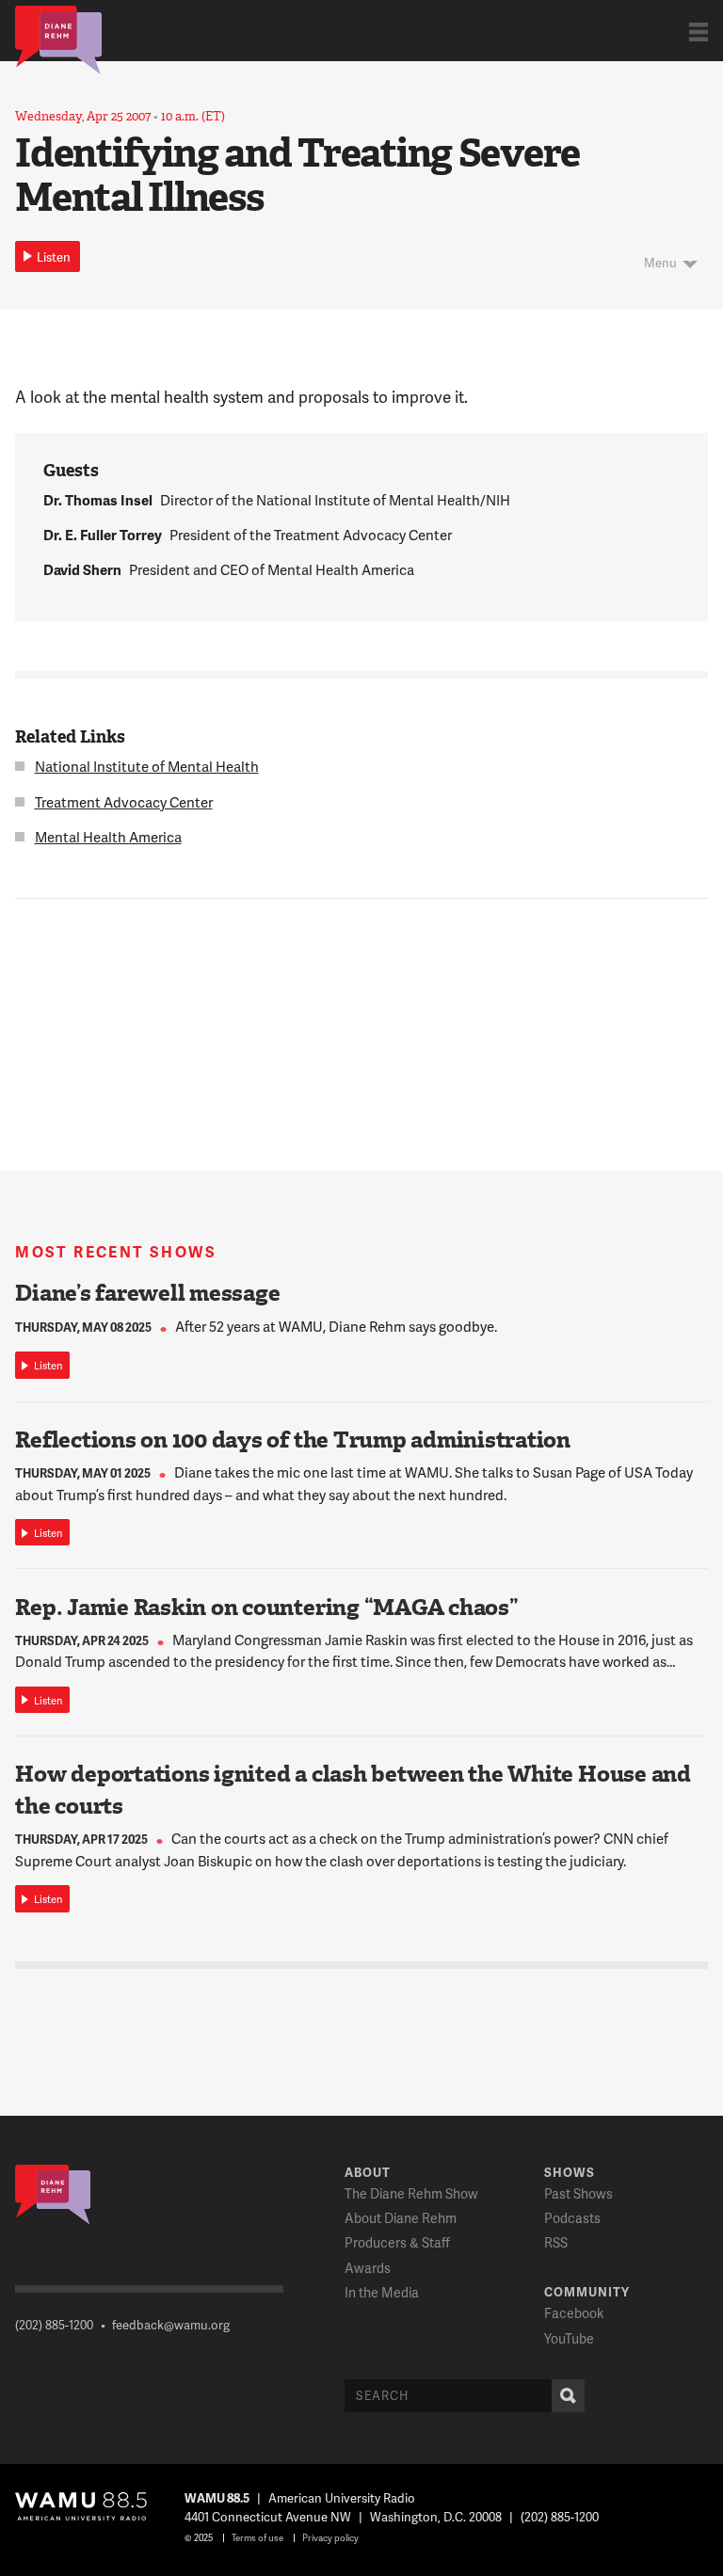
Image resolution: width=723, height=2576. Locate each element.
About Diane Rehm (401, 2218)
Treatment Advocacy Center (124, 802)
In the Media (382, 2292)
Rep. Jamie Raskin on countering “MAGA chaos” (266, 1608)
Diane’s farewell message (147, 1293)
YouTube (569, 2338)
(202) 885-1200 (54, 2325)
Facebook (574, 2313)
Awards (368, 2268)
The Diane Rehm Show (411, 2193)
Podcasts (572, 2218)
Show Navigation (699, 32)
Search (568, 2396)
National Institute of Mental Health (147, 766)
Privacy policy (330, 2537)
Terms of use (257, 2537)
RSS (556, 2242)
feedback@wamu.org (171, 2325)
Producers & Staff (397, 2242)
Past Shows (578, 2193)
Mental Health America (108, 837)
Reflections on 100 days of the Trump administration (293, 1440)
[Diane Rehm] (58, 39)
